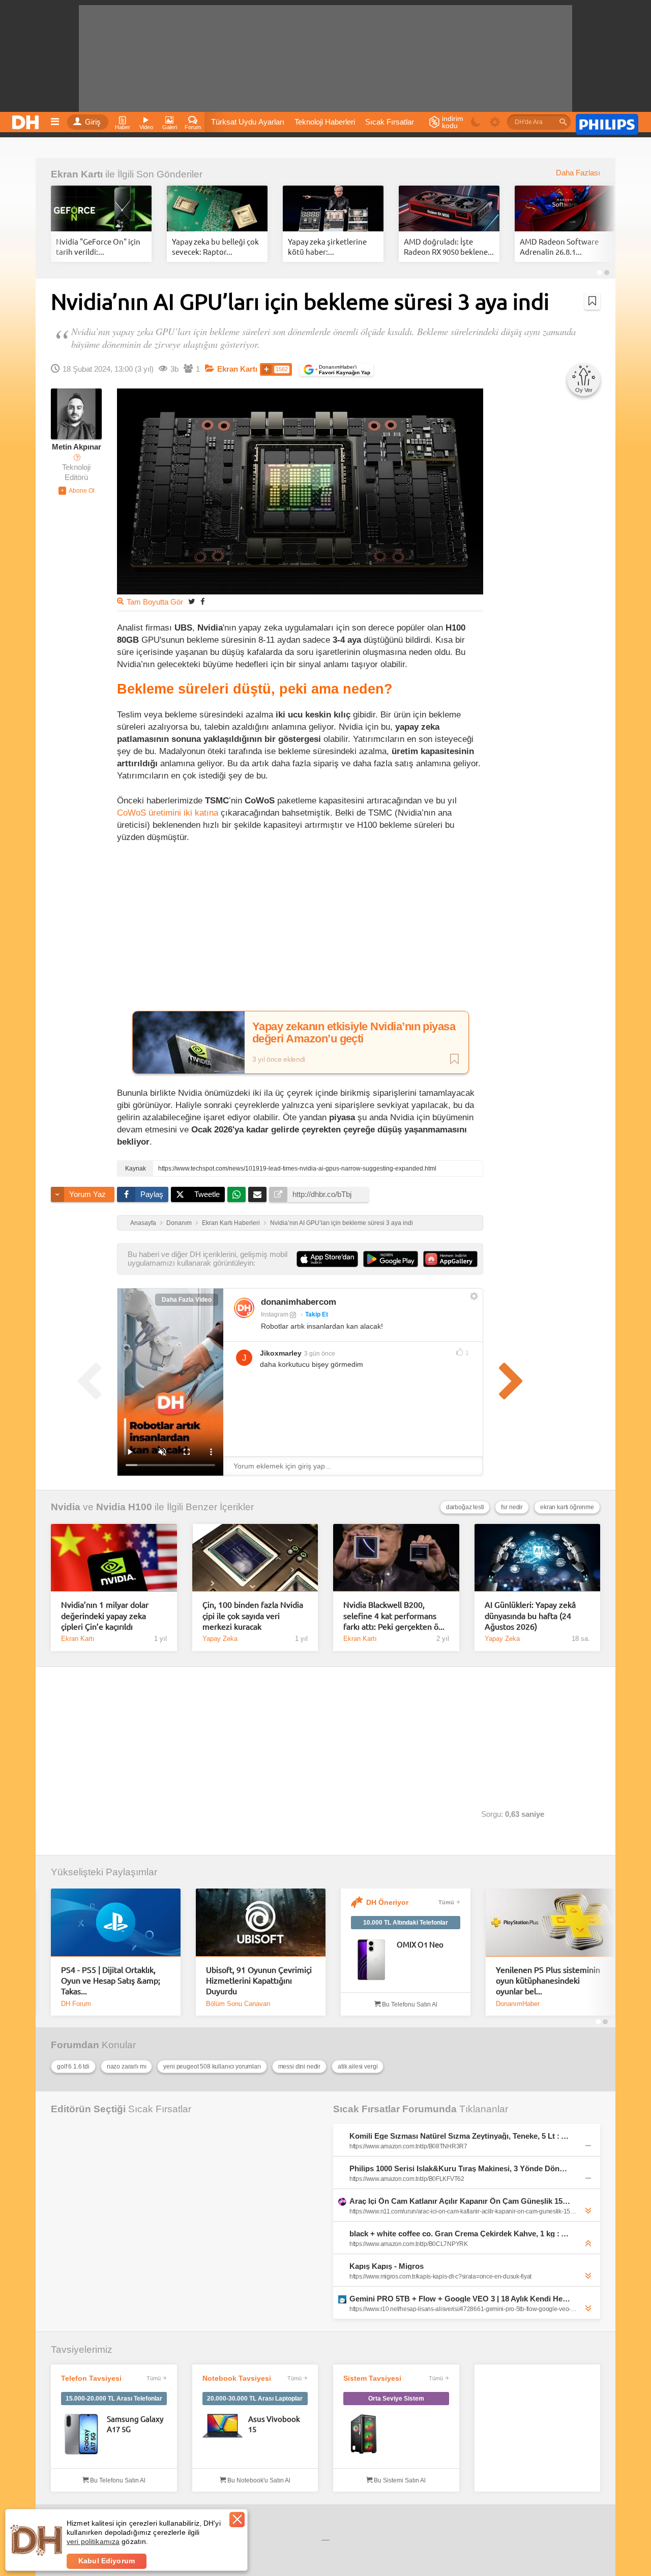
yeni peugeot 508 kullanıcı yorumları (212, 2066)
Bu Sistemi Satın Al (399, 2480)
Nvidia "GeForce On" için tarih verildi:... (98, 246)
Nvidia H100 (124, 1507)
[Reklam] (607, 123)
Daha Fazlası (578, 173)
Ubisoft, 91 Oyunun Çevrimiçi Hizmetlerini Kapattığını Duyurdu (259, 1980)
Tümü (446, 1902)
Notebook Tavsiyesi (237, 2378)
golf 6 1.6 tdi (73, 2066)
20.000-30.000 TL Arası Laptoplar (255, 2399)
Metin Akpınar (77, 447)
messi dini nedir (299, 2066)
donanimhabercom (299, 1302)
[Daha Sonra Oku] (592, 301)
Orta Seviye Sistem (396, 2399)
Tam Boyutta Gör (155, 602)
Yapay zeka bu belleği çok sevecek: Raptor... (215, 246)
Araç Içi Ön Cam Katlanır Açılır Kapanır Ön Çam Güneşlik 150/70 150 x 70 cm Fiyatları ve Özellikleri (460, 2201)
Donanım (179, 1223)
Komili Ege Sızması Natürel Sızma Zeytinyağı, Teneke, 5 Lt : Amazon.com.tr (460, 2136)
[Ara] (563, 122)
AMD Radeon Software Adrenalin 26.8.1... (559, 246)
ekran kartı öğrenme (567, 1507)
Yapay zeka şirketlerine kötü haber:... (327, 246)
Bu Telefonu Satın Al (409, 2004)
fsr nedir (512, 1507)
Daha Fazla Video (187, 1300)
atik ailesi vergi (358, 2066)
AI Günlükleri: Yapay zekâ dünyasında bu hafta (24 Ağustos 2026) (530, 1615)
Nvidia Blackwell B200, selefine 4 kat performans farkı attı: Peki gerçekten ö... (394, 1615)
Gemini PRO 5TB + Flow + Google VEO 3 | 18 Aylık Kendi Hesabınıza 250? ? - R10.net (460, 2299)
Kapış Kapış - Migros (387, 2266)
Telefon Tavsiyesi (91, 2378)
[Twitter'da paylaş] (192, 601)
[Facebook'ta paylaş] (202, 601)
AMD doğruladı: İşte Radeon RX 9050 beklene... (449, 246)
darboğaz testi (465, 1507)
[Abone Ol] (77, 491)
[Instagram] (244, 1308)
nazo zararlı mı (127, 2066)
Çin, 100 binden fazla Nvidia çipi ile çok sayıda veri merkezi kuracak (253, 1615)
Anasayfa (143, 1223)
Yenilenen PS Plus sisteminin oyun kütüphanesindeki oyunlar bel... (548, 1980)
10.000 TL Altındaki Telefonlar (406, 1923)
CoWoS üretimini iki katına (168, 813)
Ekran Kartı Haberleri (231, 1223)
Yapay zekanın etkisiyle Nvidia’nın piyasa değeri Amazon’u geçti (354, 1033)
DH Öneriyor (387, 1902)
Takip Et (317, 1314)
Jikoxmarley (281, 1353)
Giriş (93, 122)
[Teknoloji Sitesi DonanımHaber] (27, 119)
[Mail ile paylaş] (257, 1194)
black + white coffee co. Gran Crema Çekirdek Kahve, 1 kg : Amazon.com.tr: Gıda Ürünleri (460, 2234)
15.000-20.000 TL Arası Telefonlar (114, 2399)
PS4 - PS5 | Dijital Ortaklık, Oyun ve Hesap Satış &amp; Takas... (111, 1980)
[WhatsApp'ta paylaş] (236, 1194)
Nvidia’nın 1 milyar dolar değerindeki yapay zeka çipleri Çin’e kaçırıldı (105, 1615)
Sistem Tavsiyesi (372, 2378)
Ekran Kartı (77, 174)
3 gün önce (320, 1354)
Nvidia (66, 1507)
